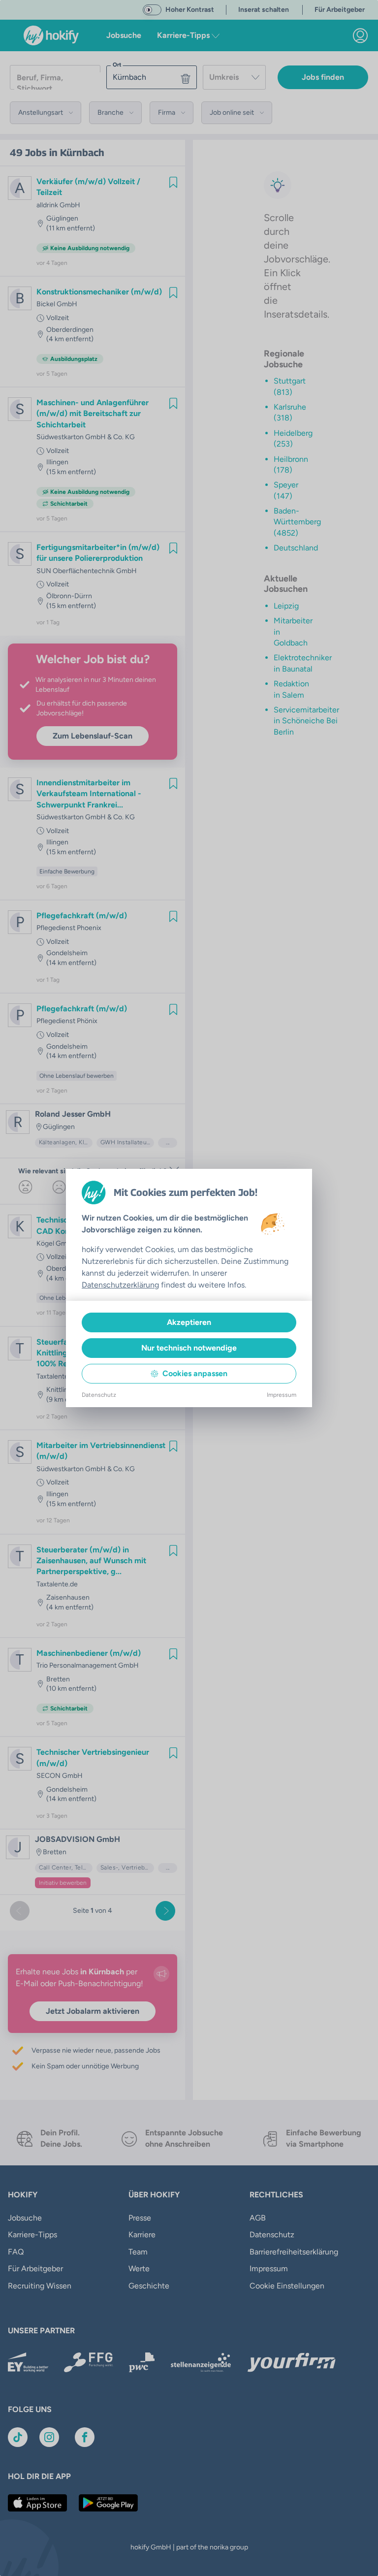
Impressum (282, 1395)
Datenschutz (99, 1395)
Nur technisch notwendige (189, 1348)
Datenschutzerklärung (120, 1285)
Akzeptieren (189, 1322)
